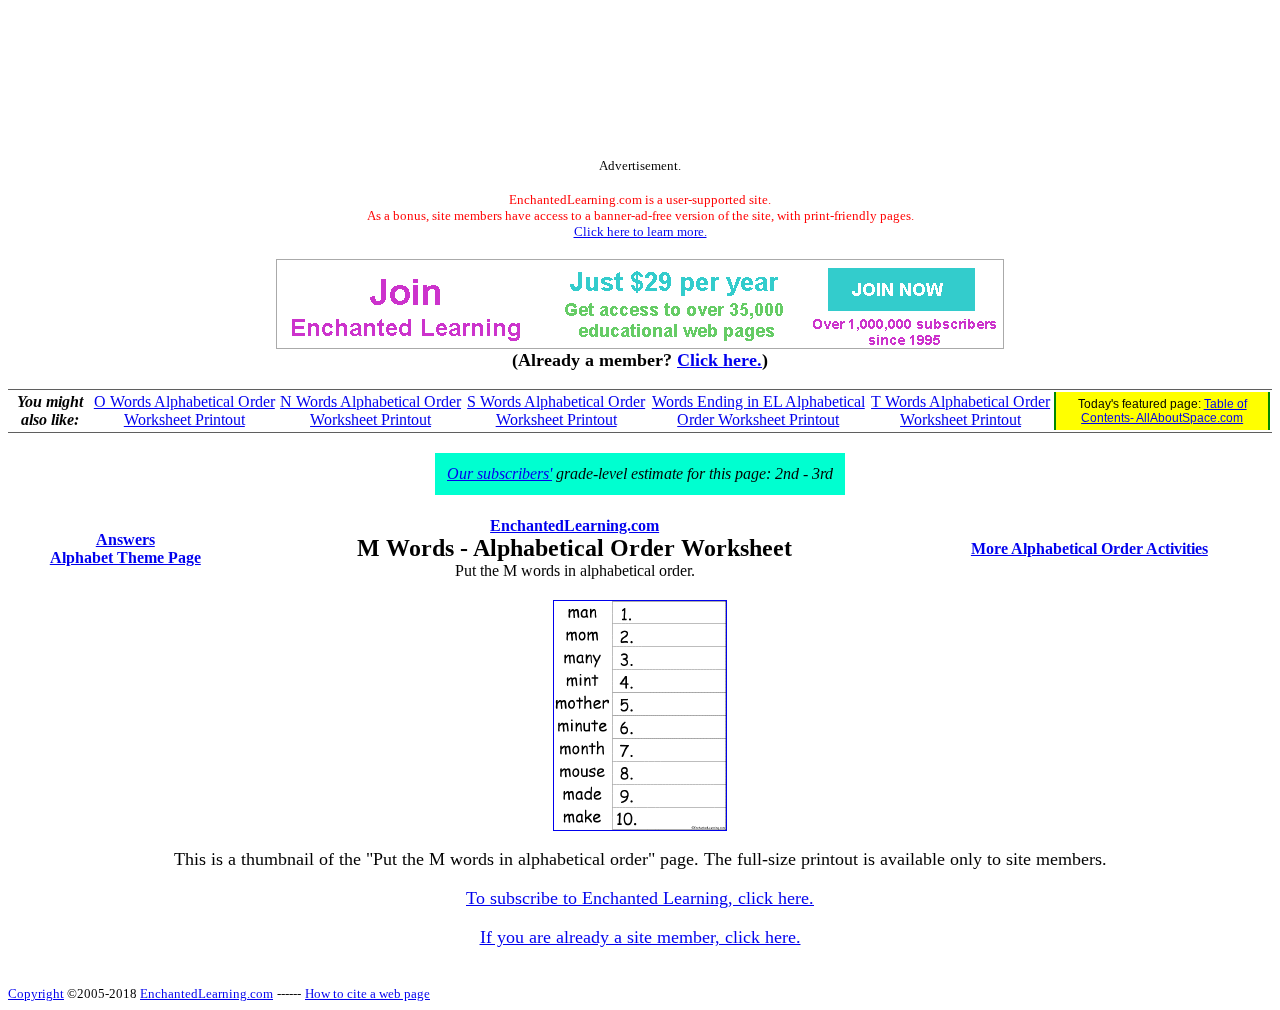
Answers (125, 539)
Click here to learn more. (640, 231)
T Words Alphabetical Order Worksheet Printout (960, 410)
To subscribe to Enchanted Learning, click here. (640, 898)
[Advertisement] (640, 83)
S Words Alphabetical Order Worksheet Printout (556, 410)
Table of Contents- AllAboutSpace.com (1164, 411)
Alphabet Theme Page (125, 557)
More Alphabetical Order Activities (1089, 548)
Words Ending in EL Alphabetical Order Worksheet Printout (758, 410)
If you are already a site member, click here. (640, 937)
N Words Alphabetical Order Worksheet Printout (370, 410)
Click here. (719, 360)
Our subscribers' (499, 473)
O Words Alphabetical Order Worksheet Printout (184, 410)
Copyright (36, 993)
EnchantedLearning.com (574, 525)
